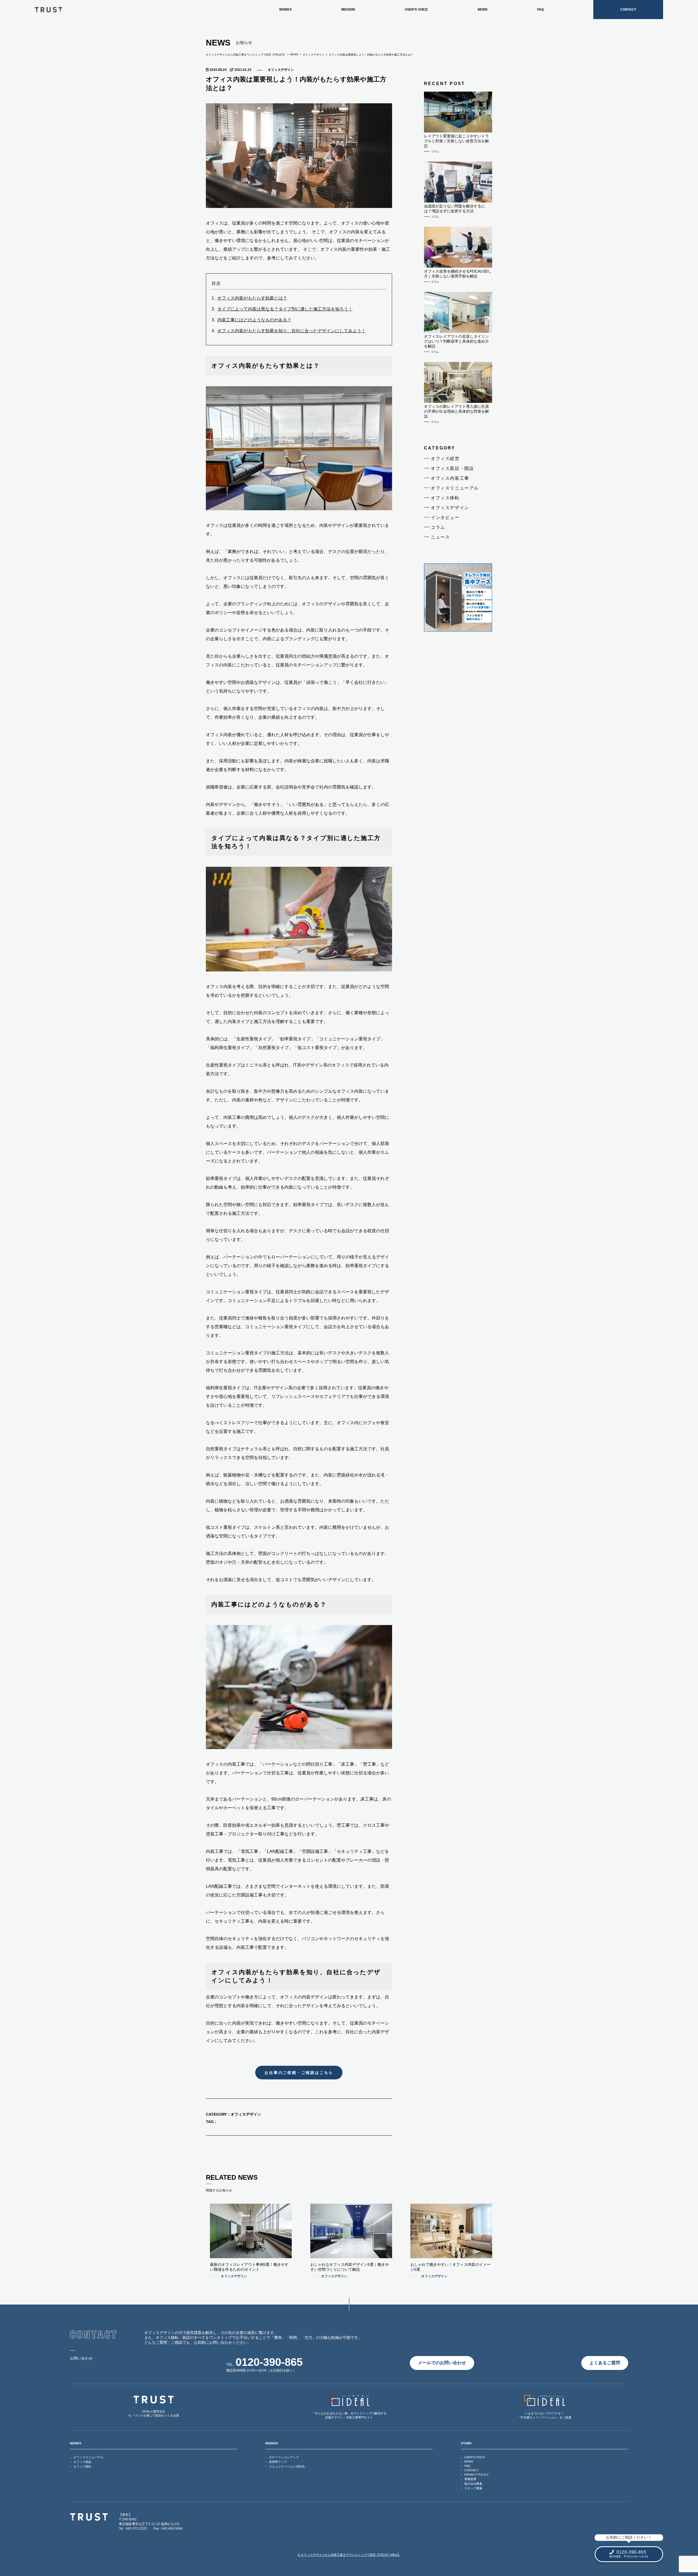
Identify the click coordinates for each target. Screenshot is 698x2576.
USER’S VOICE (416, 10)
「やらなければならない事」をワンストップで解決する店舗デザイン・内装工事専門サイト (349, 2415)
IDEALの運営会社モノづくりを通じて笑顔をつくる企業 (154, 2413)
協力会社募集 (473, 2484)
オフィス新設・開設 (452, 468)
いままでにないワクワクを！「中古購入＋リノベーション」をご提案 (544, 2415)
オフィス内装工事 (450, 478)
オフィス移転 (445, 498)
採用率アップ (278, 2462)
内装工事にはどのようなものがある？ (254, 320)
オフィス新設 (82, 2462)
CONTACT (628, 10)
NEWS (483, 10)
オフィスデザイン (281, 70)
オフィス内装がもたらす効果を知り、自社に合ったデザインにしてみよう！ (291, 331)
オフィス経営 (445, 459)
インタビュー (445, 517)
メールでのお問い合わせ (442, 2363)
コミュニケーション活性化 (287, 2466)
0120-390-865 (269, 2362)
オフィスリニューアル (455, 488)
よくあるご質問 (605, 2363)
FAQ (540, 10)
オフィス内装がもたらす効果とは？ (252, 298)
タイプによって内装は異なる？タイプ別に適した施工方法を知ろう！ (285, 309)
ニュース (440, 537)
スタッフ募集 (473, 2488)
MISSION (348, 10)
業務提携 (470, 2479)
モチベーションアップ (284, 2457)
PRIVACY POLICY (476, 2475)
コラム (438, 527)
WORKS (285, 10)
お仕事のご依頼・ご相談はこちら (299, 2073)
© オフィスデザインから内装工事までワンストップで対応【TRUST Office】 (349, 2555)
